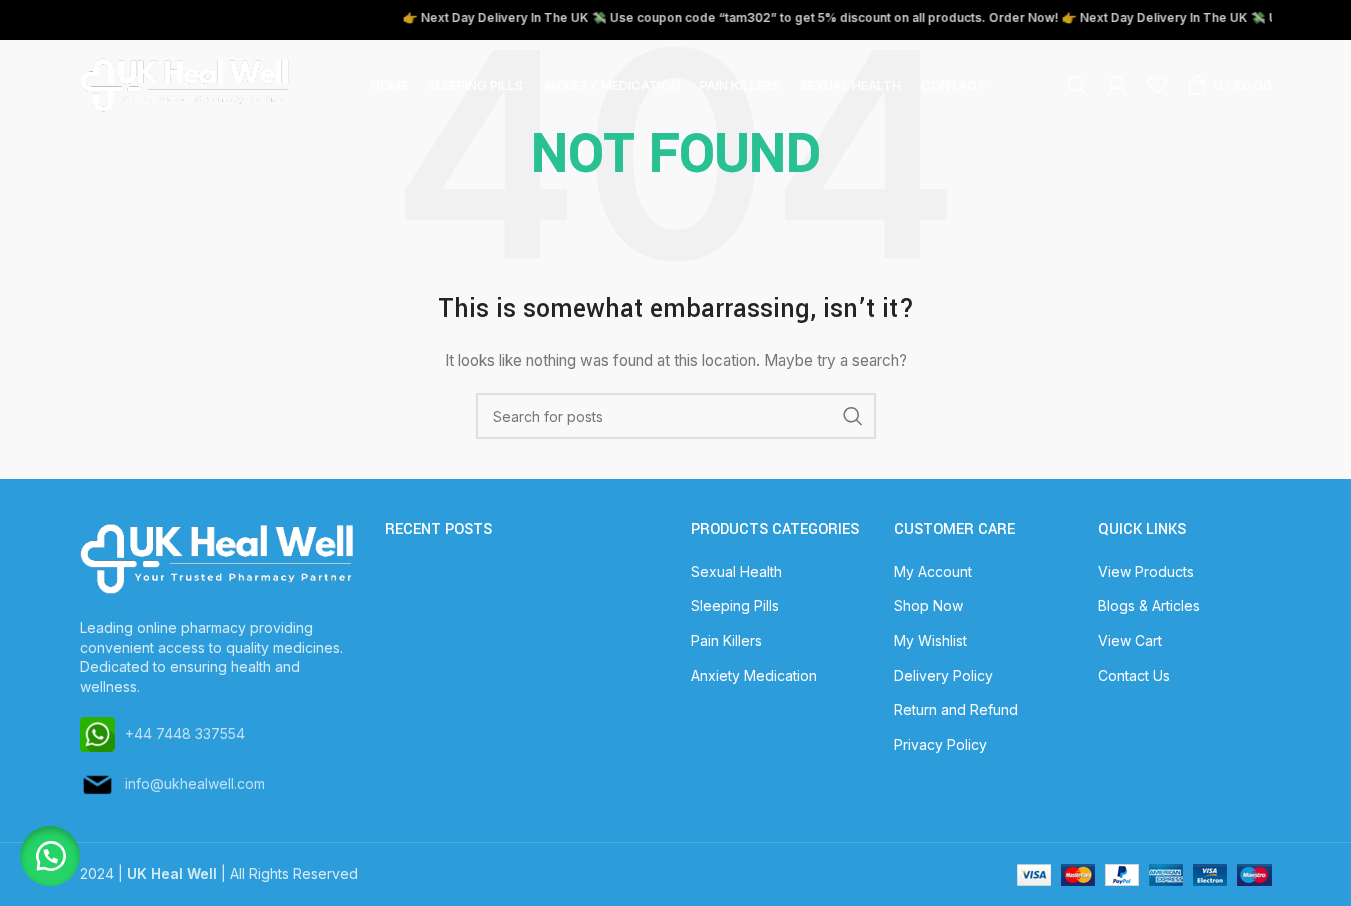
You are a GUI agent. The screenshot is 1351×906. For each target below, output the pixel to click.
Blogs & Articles (1149, 605)
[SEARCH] (853, 416)
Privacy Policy (940, 744)
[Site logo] (185, 83)
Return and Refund (956, 709)
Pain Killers (726, 640)
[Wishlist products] (1157, 85)
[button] (50, 856)
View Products (1146, 571)
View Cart (1130, 640)
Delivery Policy (943, 675)
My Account (933, 571)
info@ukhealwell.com (195, 783)
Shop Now (928, 605)
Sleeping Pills (735, 605)
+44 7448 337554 (185, 733)
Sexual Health (736, 571)
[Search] (1077, 85)
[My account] (1117, 85)
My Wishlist (930, 640)
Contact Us (1134, 675)
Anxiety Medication (754, 675)
